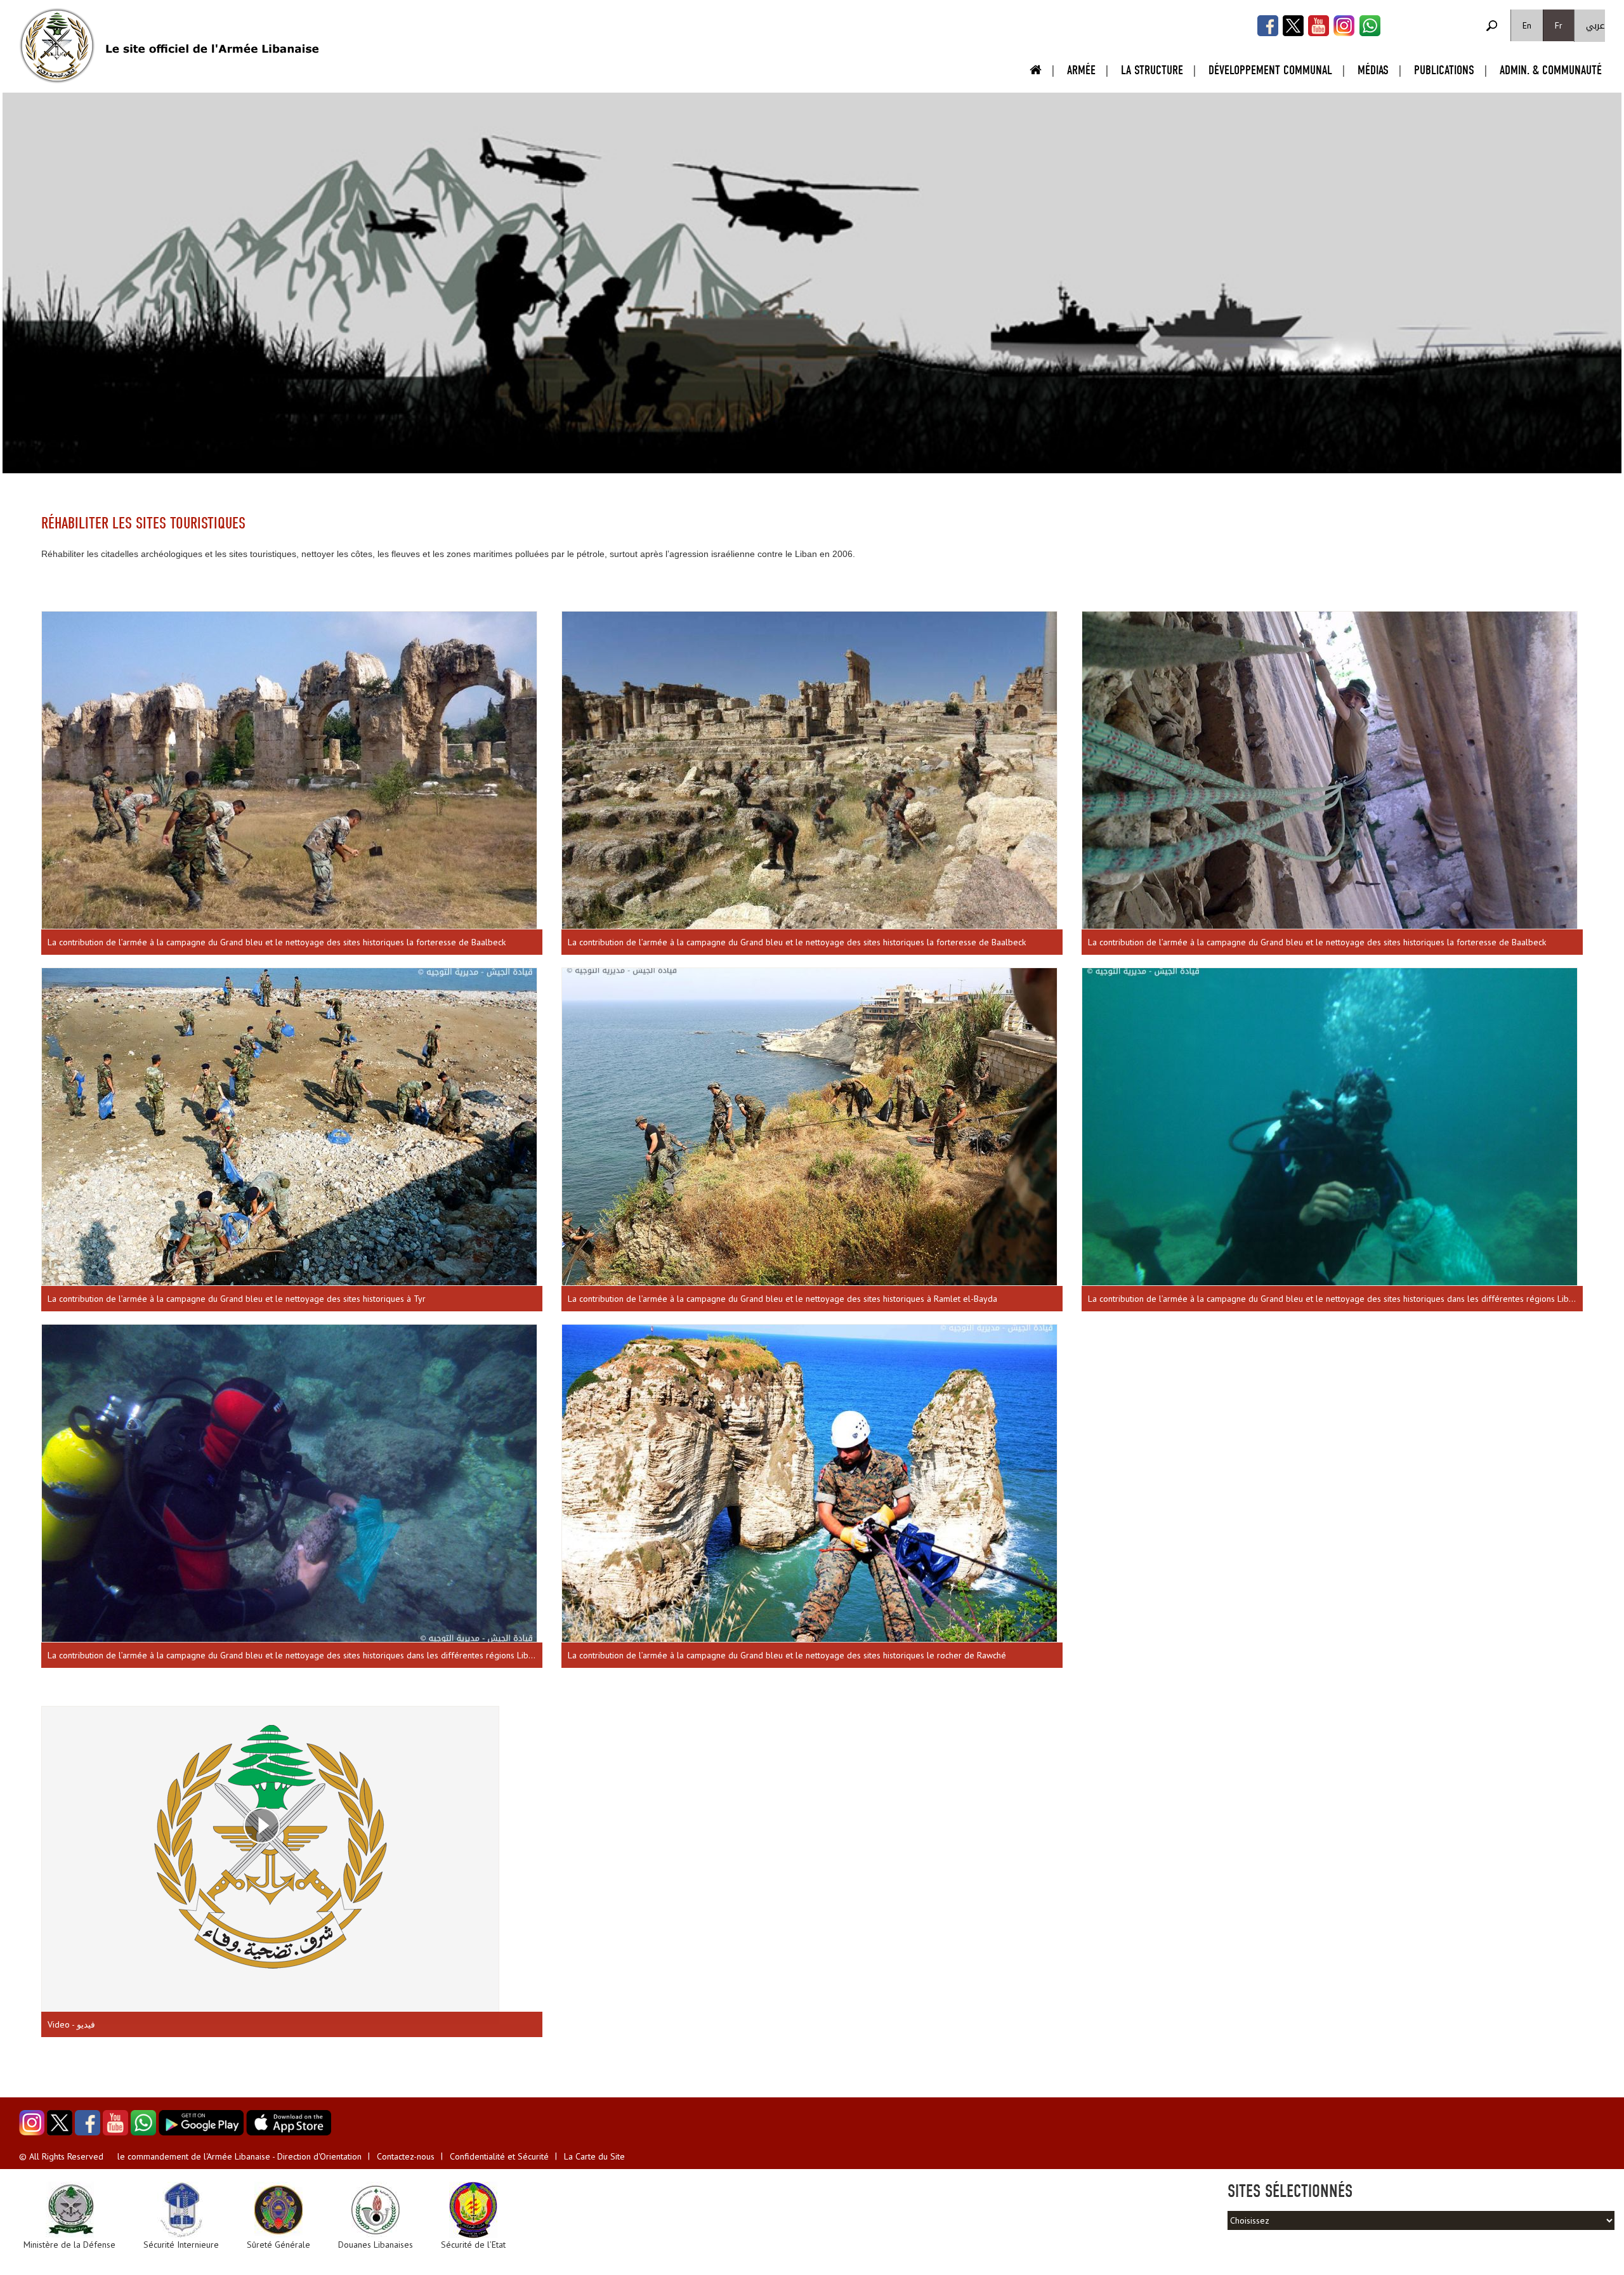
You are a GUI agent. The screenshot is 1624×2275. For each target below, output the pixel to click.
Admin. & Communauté (1551, 70)
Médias (1373, 70)
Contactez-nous (406, 2156)
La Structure (1152, 70)
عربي (1595, 26)
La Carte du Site (594, 2156)
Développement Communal (1270, 70)
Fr (1559, 25)
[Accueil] (57, 46)
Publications (1444, 70)
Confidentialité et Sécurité (499, 2156)
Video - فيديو (71, 2024)
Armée (1081, 70)
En (1527, 25)
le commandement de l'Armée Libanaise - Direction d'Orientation (239, 2156)
